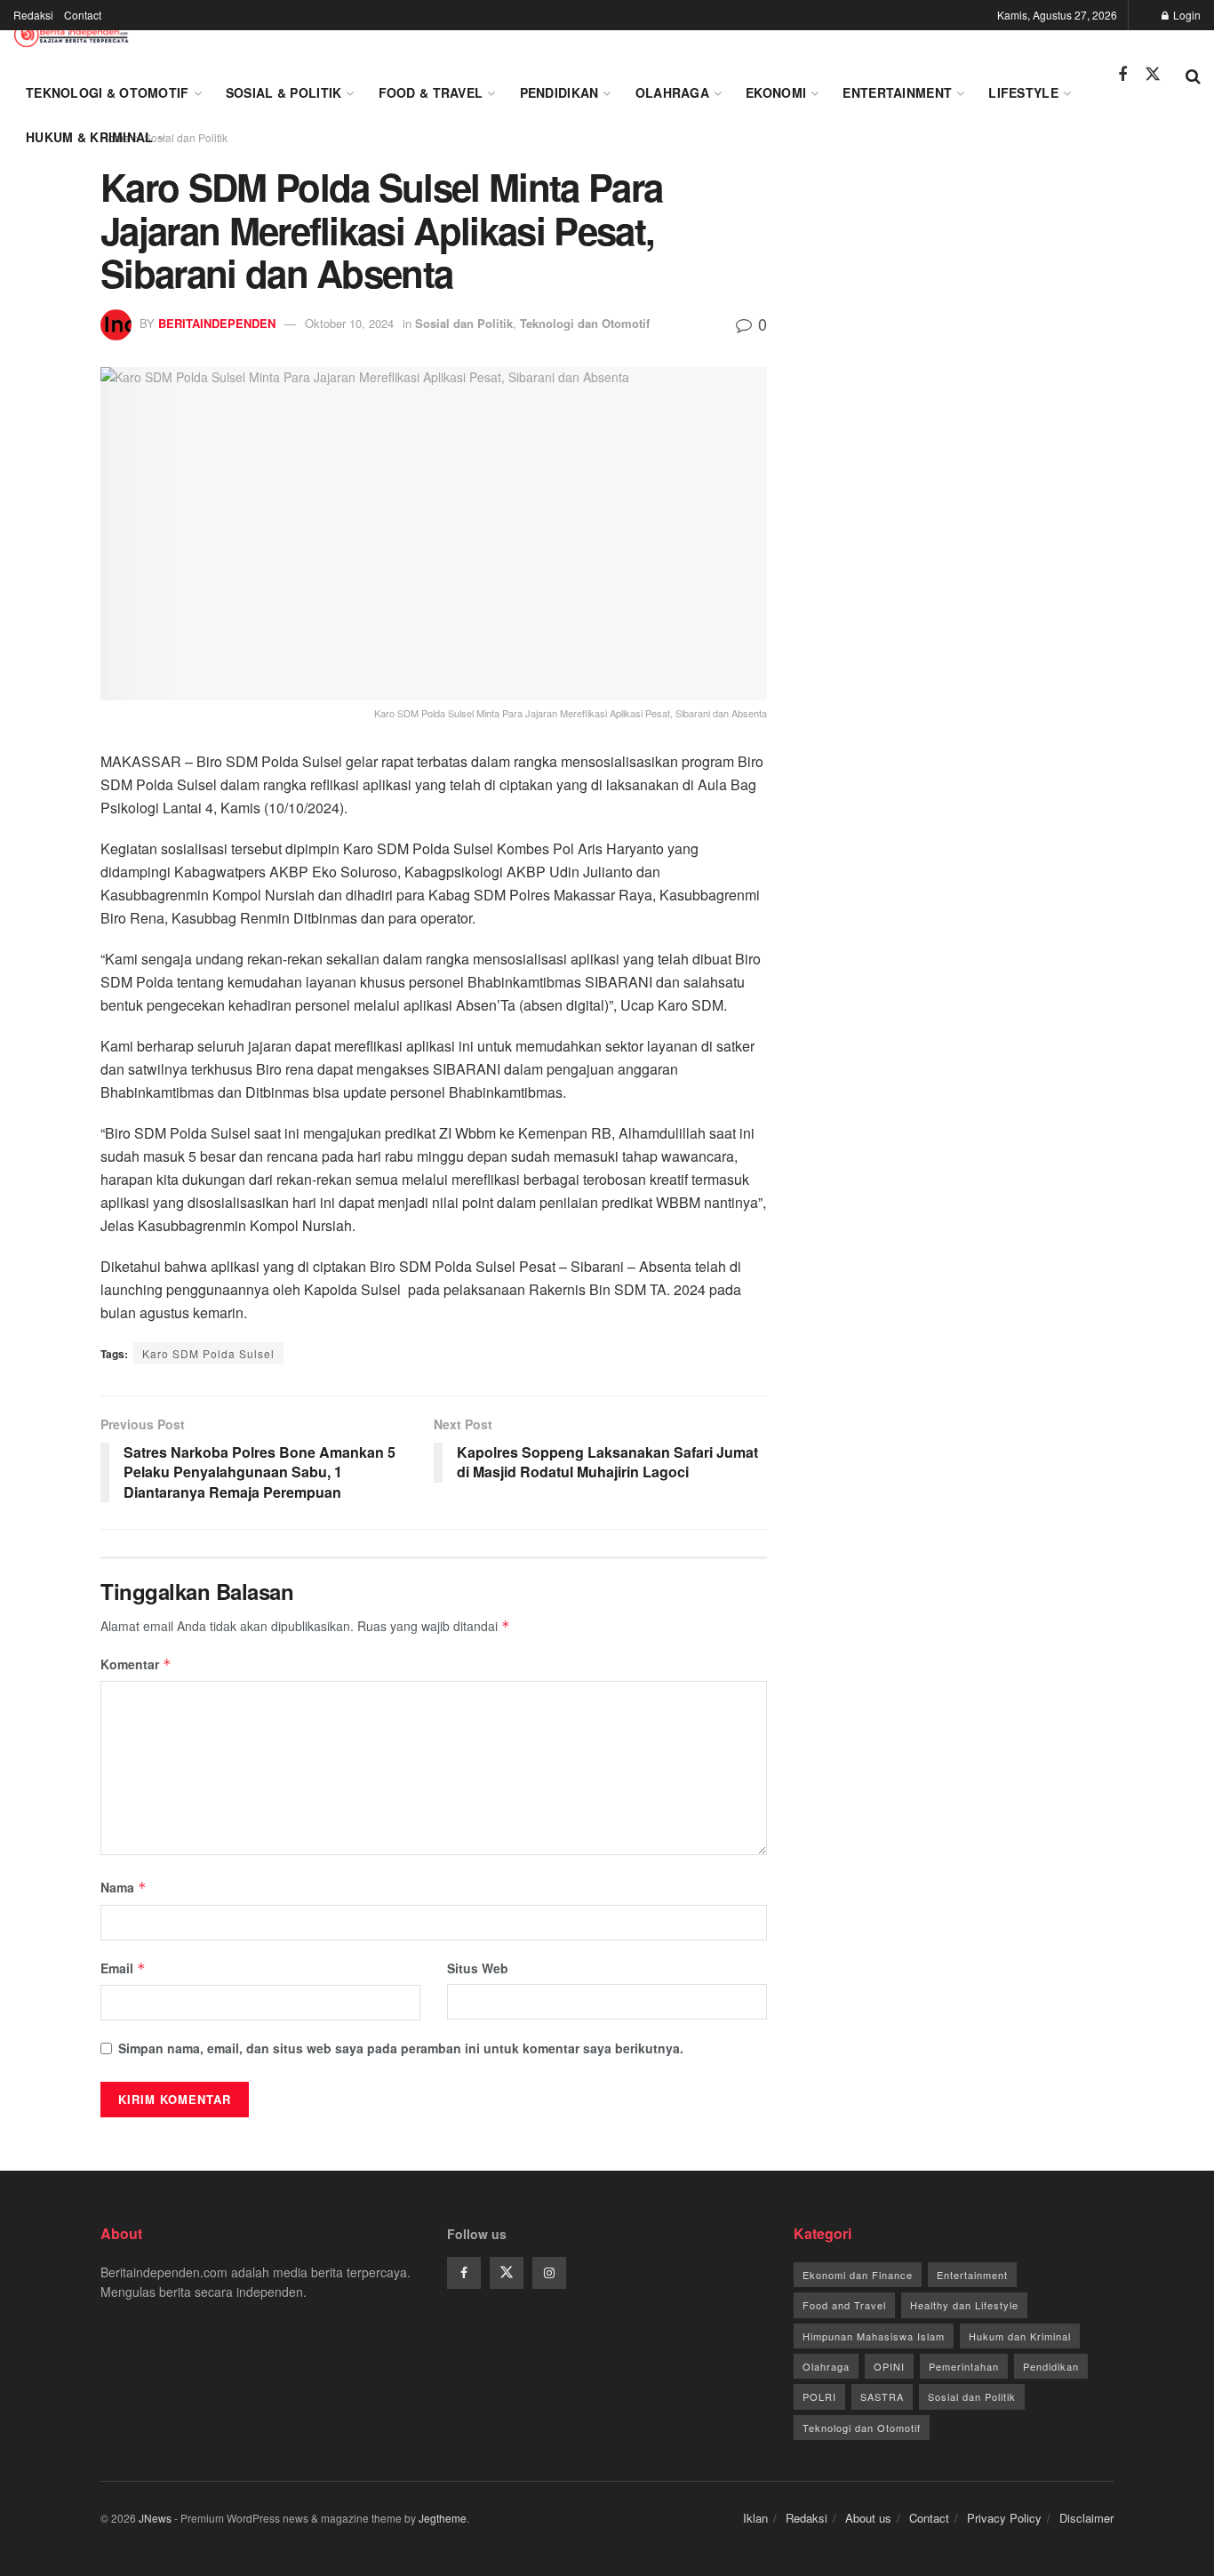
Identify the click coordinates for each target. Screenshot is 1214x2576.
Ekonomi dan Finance (858, 2275)
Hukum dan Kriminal (1020, 2336)
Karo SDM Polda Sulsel (208, 1353)
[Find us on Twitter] (1153, 74)
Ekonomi (776, 92)
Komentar (136, 1664)
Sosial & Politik (284, 92)
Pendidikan (559, 92)
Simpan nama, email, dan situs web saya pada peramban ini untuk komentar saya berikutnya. (401, 2048)
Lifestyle (1023, 92)
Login (1186, 15)
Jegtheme (443, 2518)
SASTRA (882, 2396)
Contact (83, 15)
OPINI (889, 2366)
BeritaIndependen (217, 323)
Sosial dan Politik (464, 323)
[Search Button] (1193, 75)
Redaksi (33, 15)
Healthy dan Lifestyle (964, 2305)
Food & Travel (431, 92)
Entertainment (897, 92)
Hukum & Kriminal (89, 137)
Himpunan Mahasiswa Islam (874, 2336)
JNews (155, 2518)
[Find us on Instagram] (549, 2273)
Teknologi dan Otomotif (585, 323)
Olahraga (672, 92)
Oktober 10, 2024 (349, 323)
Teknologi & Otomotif (108, 92)
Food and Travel (844, 2305)
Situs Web (478, 1968)
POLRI (819, 2396)
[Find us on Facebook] (1122, 75)
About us (868, 2518)
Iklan (755, 2518)
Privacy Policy (1004, 2518)
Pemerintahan (964, 2366)
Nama (124, 1887)
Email (123, 1968)
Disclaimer (1086, 2518)
